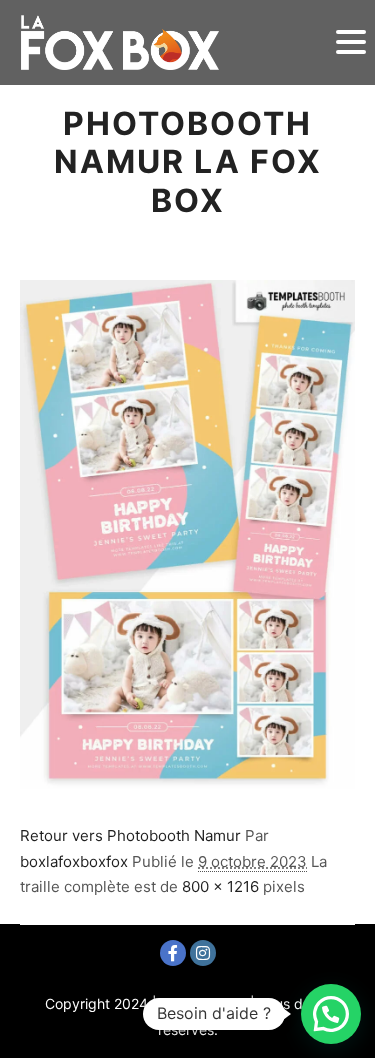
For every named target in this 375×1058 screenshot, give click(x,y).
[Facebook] (173, 953)
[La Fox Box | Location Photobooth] (120, 42)
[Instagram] (203, 953)
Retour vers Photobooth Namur (130, 835)
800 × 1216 (220, 886)
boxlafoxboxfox (74, 861)
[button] (331, 1014)
